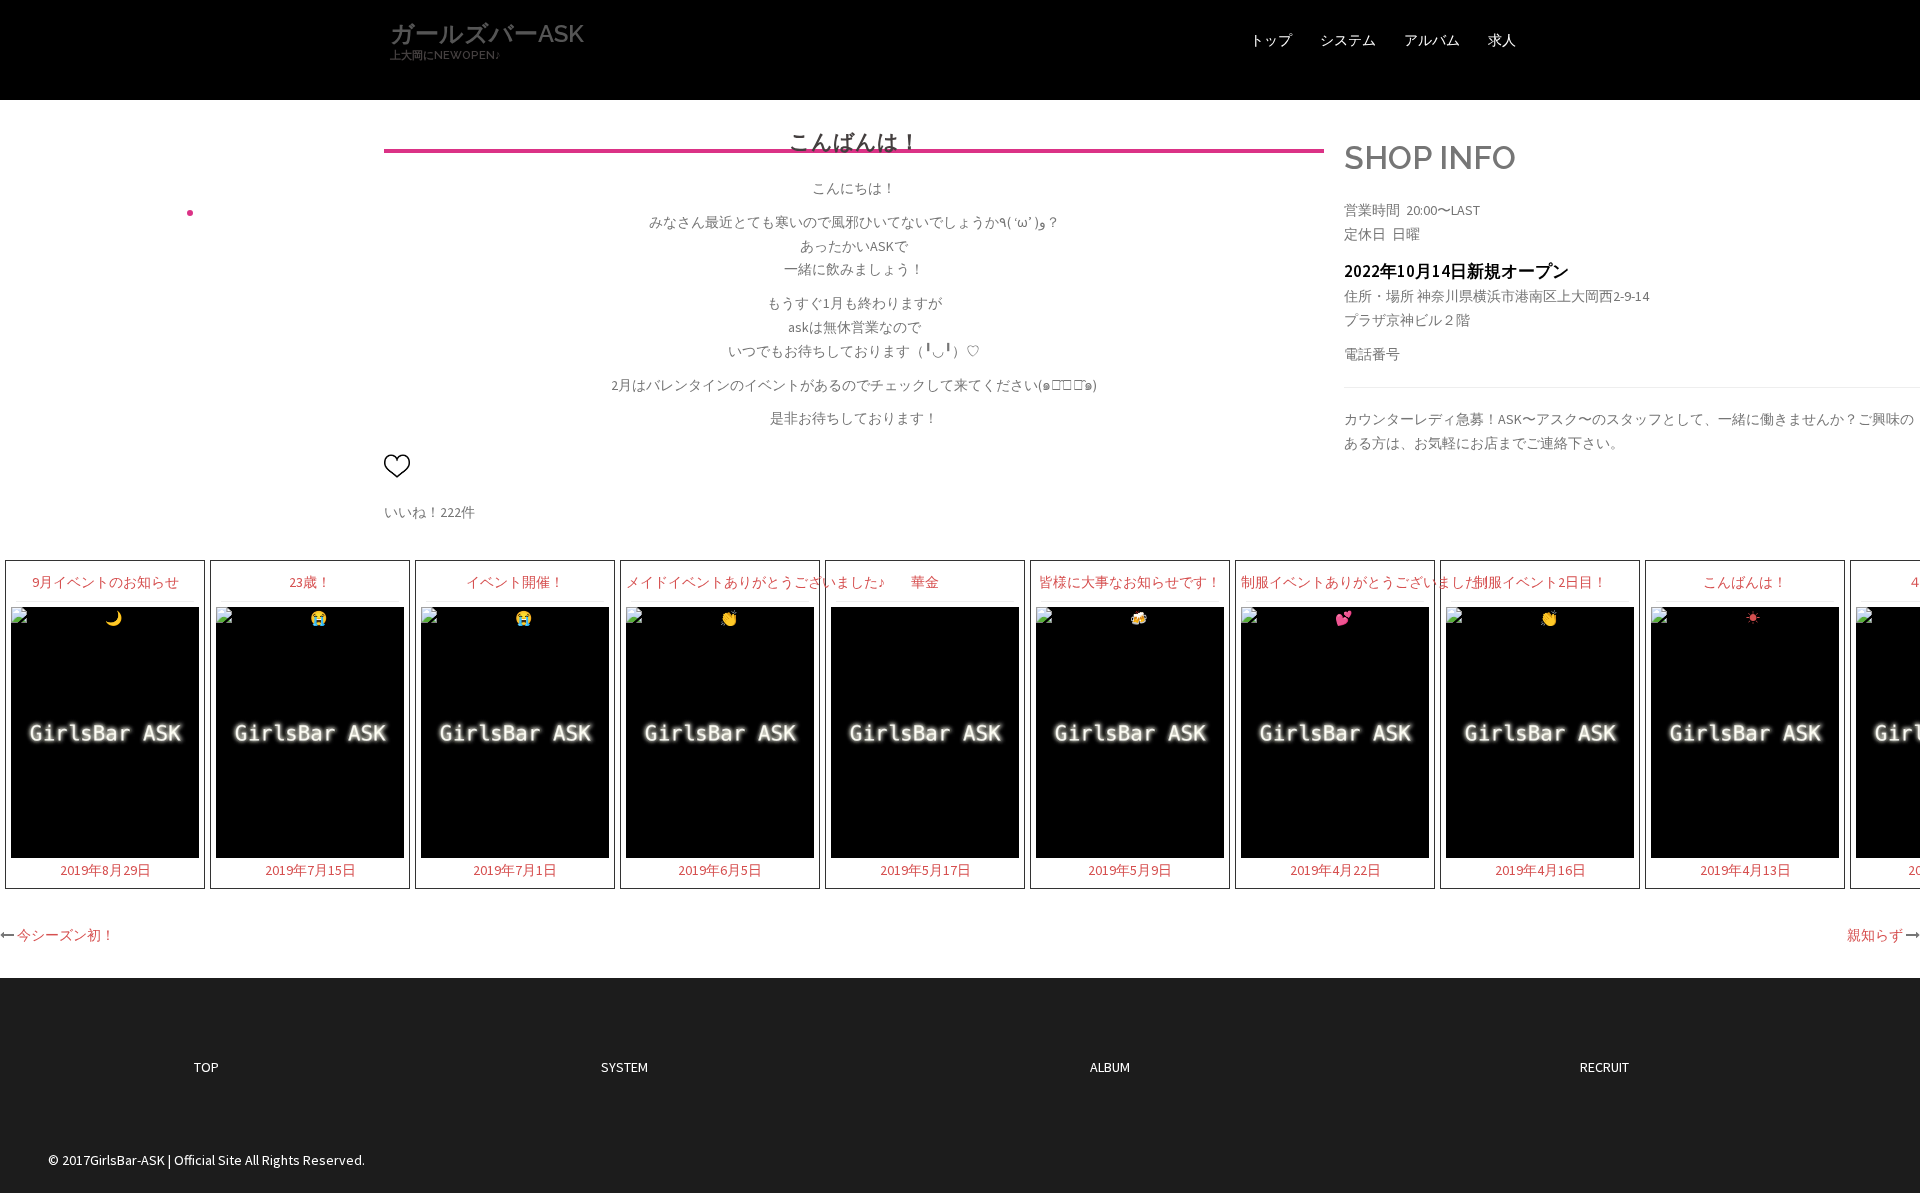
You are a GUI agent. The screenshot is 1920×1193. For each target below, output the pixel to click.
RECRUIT (1604, 1067)
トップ (1271, 40)
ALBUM (1110, 1067)
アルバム (1432, 40)
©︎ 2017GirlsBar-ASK (106, 1160)
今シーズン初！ (66, 935)
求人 (1502, 40)
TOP (206, 1067)
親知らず (1875, 935)
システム (1348, 40)
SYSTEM (624, 1067)
